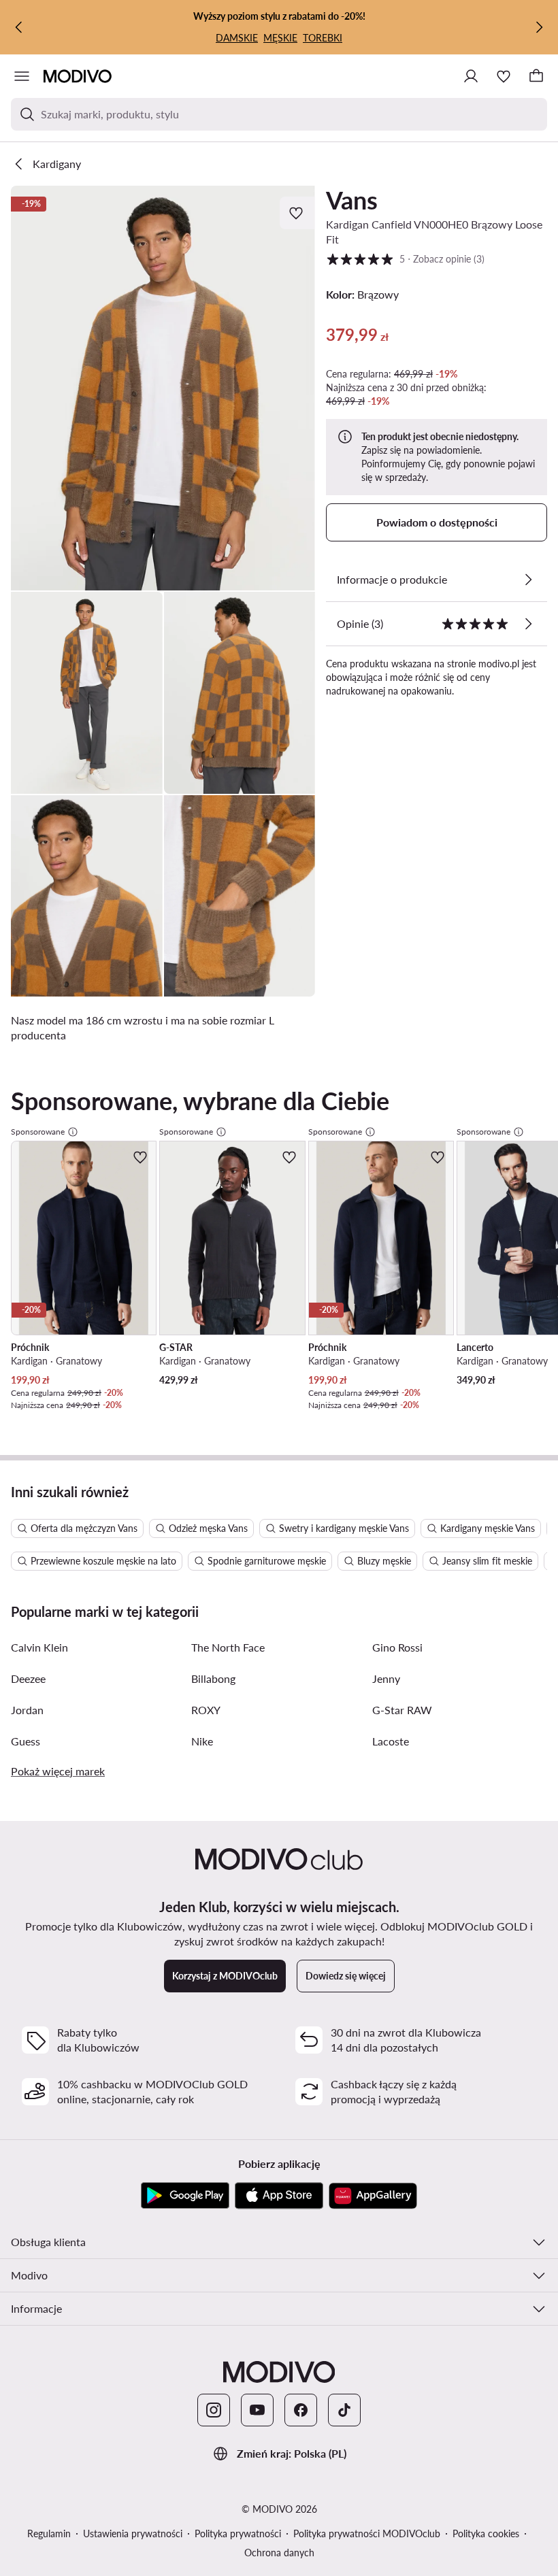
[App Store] (279, 2196)
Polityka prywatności (238, 2533)
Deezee (28, 1678)
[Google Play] (185, 2196)
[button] (163, 388)
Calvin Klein (39, 1647)
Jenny (386, 1678)
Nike (202, 1741)
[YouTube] (257, 2410)
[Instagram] (214, 2410)
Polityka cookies (486, 2533)
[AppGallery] (373, 2196)
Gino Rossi (397, 1647)
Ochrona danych (279, 2553)
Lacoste (391, 1741)
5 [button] (405, 258)
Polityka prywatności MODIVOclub (367, 2533)
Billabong (213, 1678)
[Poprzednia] (19, 27)
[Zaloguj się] (471, 76)
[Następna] (539, 27)
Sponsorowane (38, 1132)
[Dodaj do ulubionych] (297, 213)
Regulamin (49, 2533)
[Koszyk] (536, 76)
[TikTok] (344, 2410)
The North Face (228, 1647)
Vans (352, 200)
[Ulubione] (504, 76)
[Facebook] (301, 2410)
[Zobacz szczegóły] (528, 580)
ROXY (206, 1710)
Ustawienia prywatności (133, 2533)
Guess (26, 1741)
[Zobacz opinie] (528, 624)
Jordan (27, 1710)
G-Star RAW (402, 1710)
